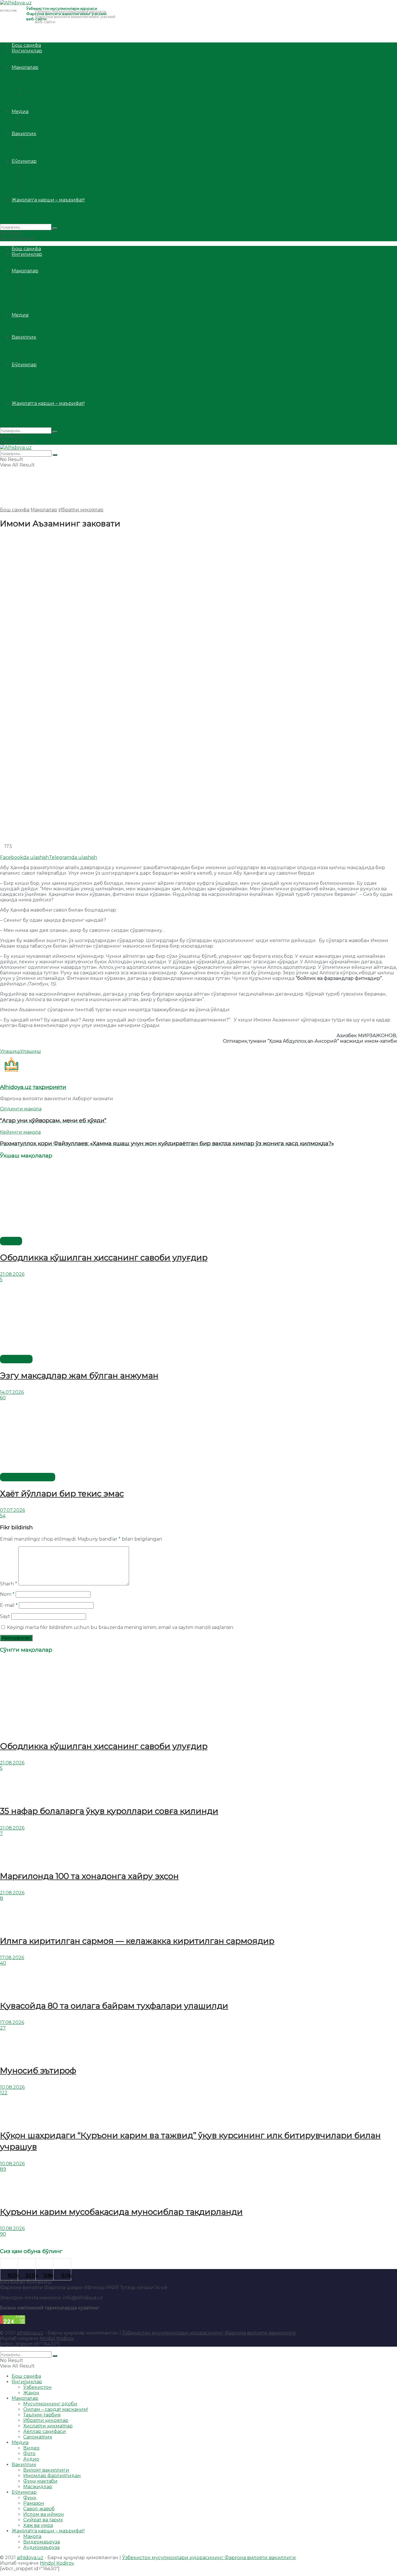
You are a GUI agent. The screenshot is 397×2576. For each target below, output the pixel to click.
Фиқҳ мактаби (40, 150)
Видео (31, 117)
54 (3, 1516)
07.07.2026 (12, 1510)
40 (3, 1963)
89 (3, 2169)
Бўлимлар (24, 161)
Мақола (32, 205)
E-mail (9, 1605)
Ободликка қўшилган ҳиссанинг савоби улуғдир (104, 1257)
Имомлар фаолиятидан (52, 145)
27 (3, 2028)
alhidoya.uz (30, 2333)
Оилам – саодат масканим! (56, 78)
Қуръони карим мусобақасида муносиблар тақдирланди (121, 2212)
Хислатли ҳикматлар (48, 95)
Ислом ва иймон (44, 183)
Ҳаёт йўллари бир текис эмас (62, 1494)
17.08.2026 (12, 1958)
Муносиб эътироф (38, 2071)
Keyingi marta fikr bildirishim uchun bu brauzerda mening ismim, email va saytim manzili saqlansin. (120, 1627)
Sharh (9, 1584)
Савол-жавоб (39, 178)
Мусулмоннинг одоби (50, 73)
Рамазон (34, 172)
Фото (29, 123)
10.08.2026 (12, 2087)
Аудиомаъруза (41, 216)
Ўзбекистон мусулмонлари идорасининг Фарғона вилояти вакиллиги (209, 2333)
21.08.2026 (12, 1274)
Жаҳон (31, 62)
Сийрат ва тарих (43, 189)
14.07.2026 (12, 1392)
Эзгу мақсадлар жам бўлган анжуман (79, 1375)
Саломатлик (38, 106)
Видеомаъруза (42, 211)
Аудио (31, 128)
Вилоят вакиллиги (46, 139)
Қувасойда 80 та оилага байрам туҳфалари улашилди (114, 2006)
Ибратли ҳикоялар (46, 89)
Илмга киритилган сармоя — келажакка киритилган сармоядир (137, 1941)
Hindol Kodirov (57, 2338)
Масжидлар (38, 156)
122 (4, 2093)
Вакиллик (24, 134)
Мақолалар (25, 67)
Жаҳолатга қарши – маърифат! (48, 200)
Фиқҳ (30, 167)
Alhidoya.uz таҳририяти (33, 1087)
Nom (7, 1594)
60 (3, 1398)
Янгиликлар (27, 51)
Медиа (20, 111)
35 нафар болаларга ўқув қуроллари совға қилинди (109, 1811)
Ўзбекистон (37, 56)
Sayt (5, 1616)
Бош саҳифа (26, 45)
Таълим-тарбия (42, 84)
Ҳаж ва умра (38, 194)
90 (3, 2234)
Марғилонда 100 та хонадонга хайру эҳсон (89, 1876)
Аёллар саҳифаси (45, 100)
